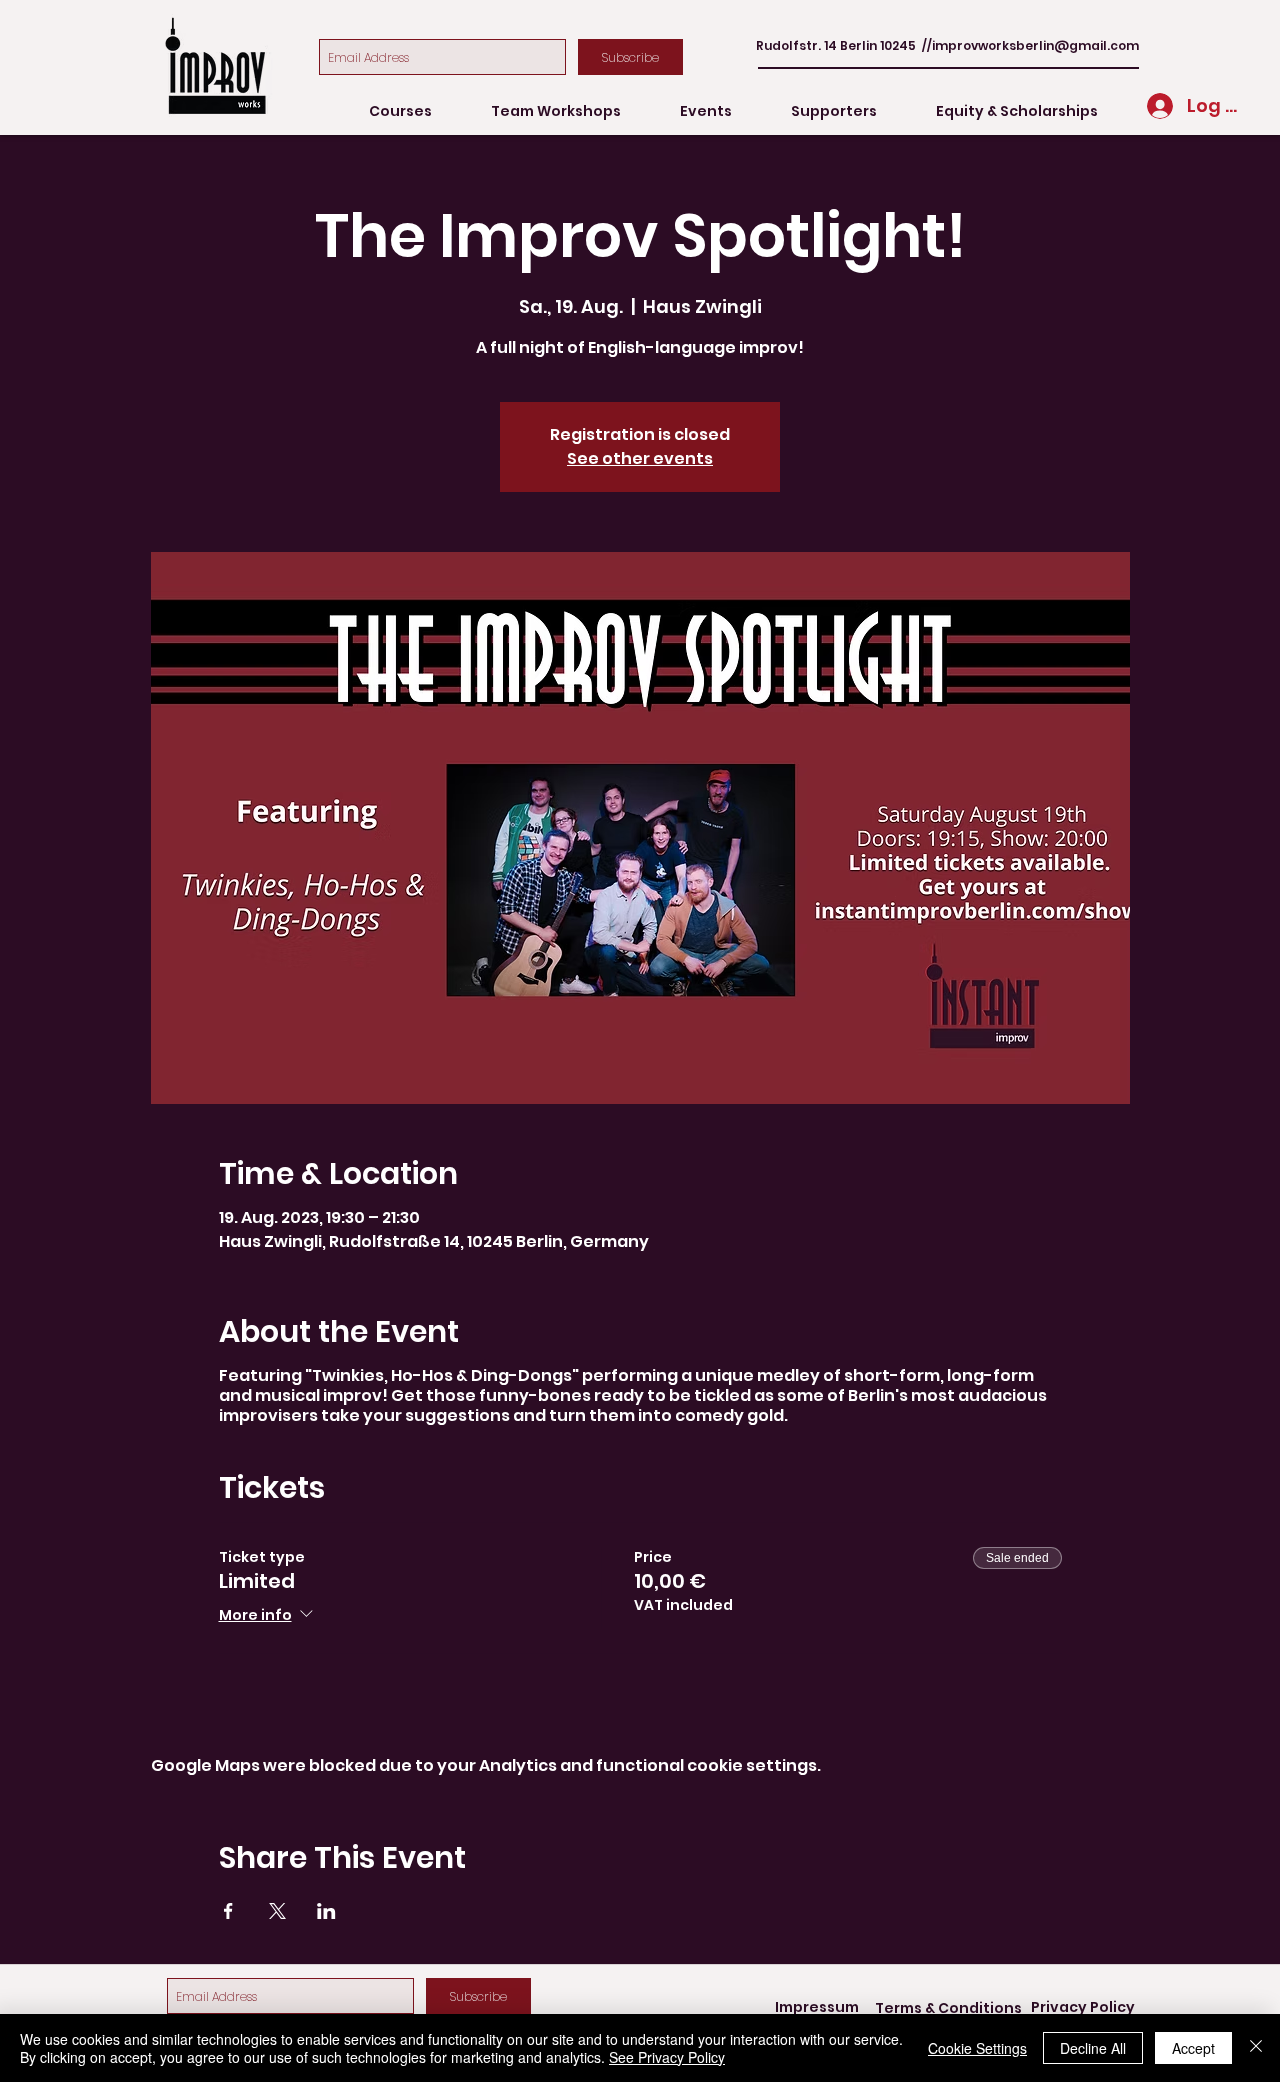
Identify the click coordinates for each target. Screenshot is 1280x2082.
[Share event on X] (277, 1911)
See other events (640, 458)
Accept (1193, 2048)
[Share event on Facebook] (228, 1911)
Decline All (1093, 2048)
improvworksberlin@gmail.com (1035, 45)
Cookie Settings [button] (977, 2048)
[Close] (1256, 2048)
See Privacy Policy (667, 2057)
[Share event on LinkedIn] (326, 1911)
